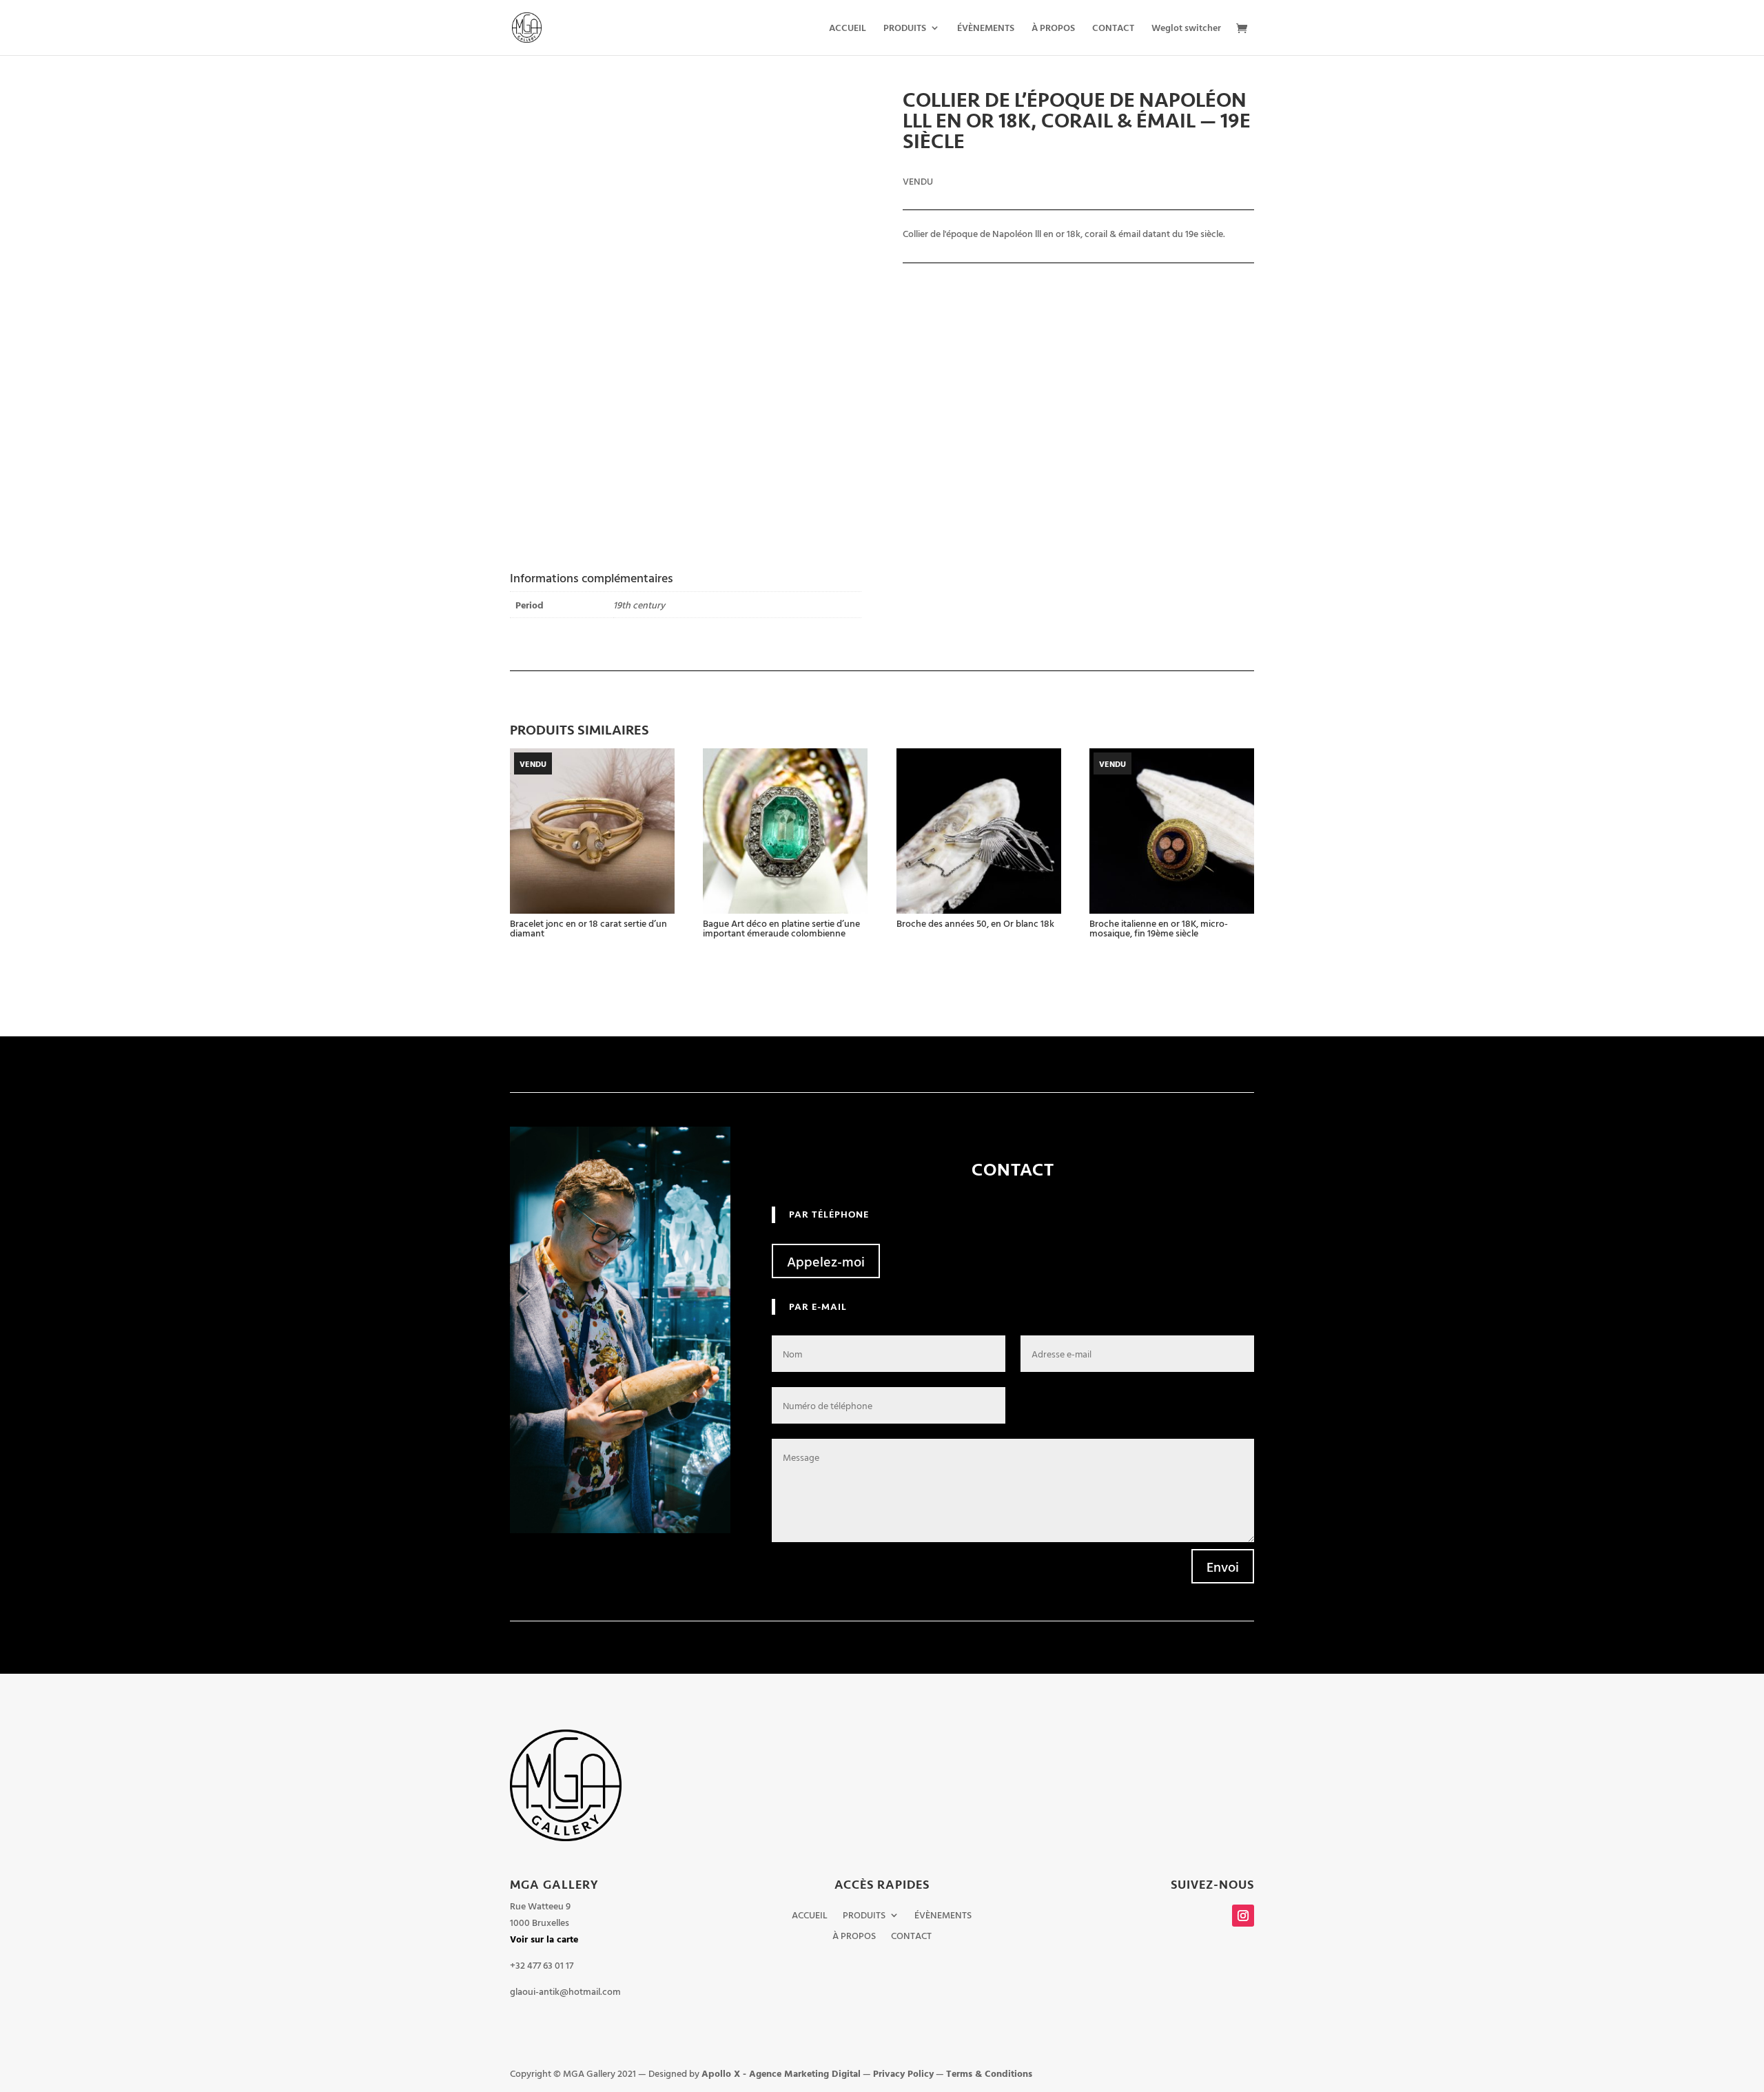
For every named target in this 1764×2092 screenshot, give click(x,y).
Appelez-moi (826, 1261)
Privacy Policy (903, 2073)
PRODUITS (905, 29)
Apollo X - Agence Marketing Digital (781, 2073)
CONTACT (1113, 29)
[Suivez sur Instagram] (1243, 1916)
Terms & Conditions (989, 2073)
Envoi (1223, 1566)
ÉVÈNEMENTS (986, 29)
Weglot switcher (1186, 29)
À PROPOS (1053, 29)
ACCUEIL (848, 29)
